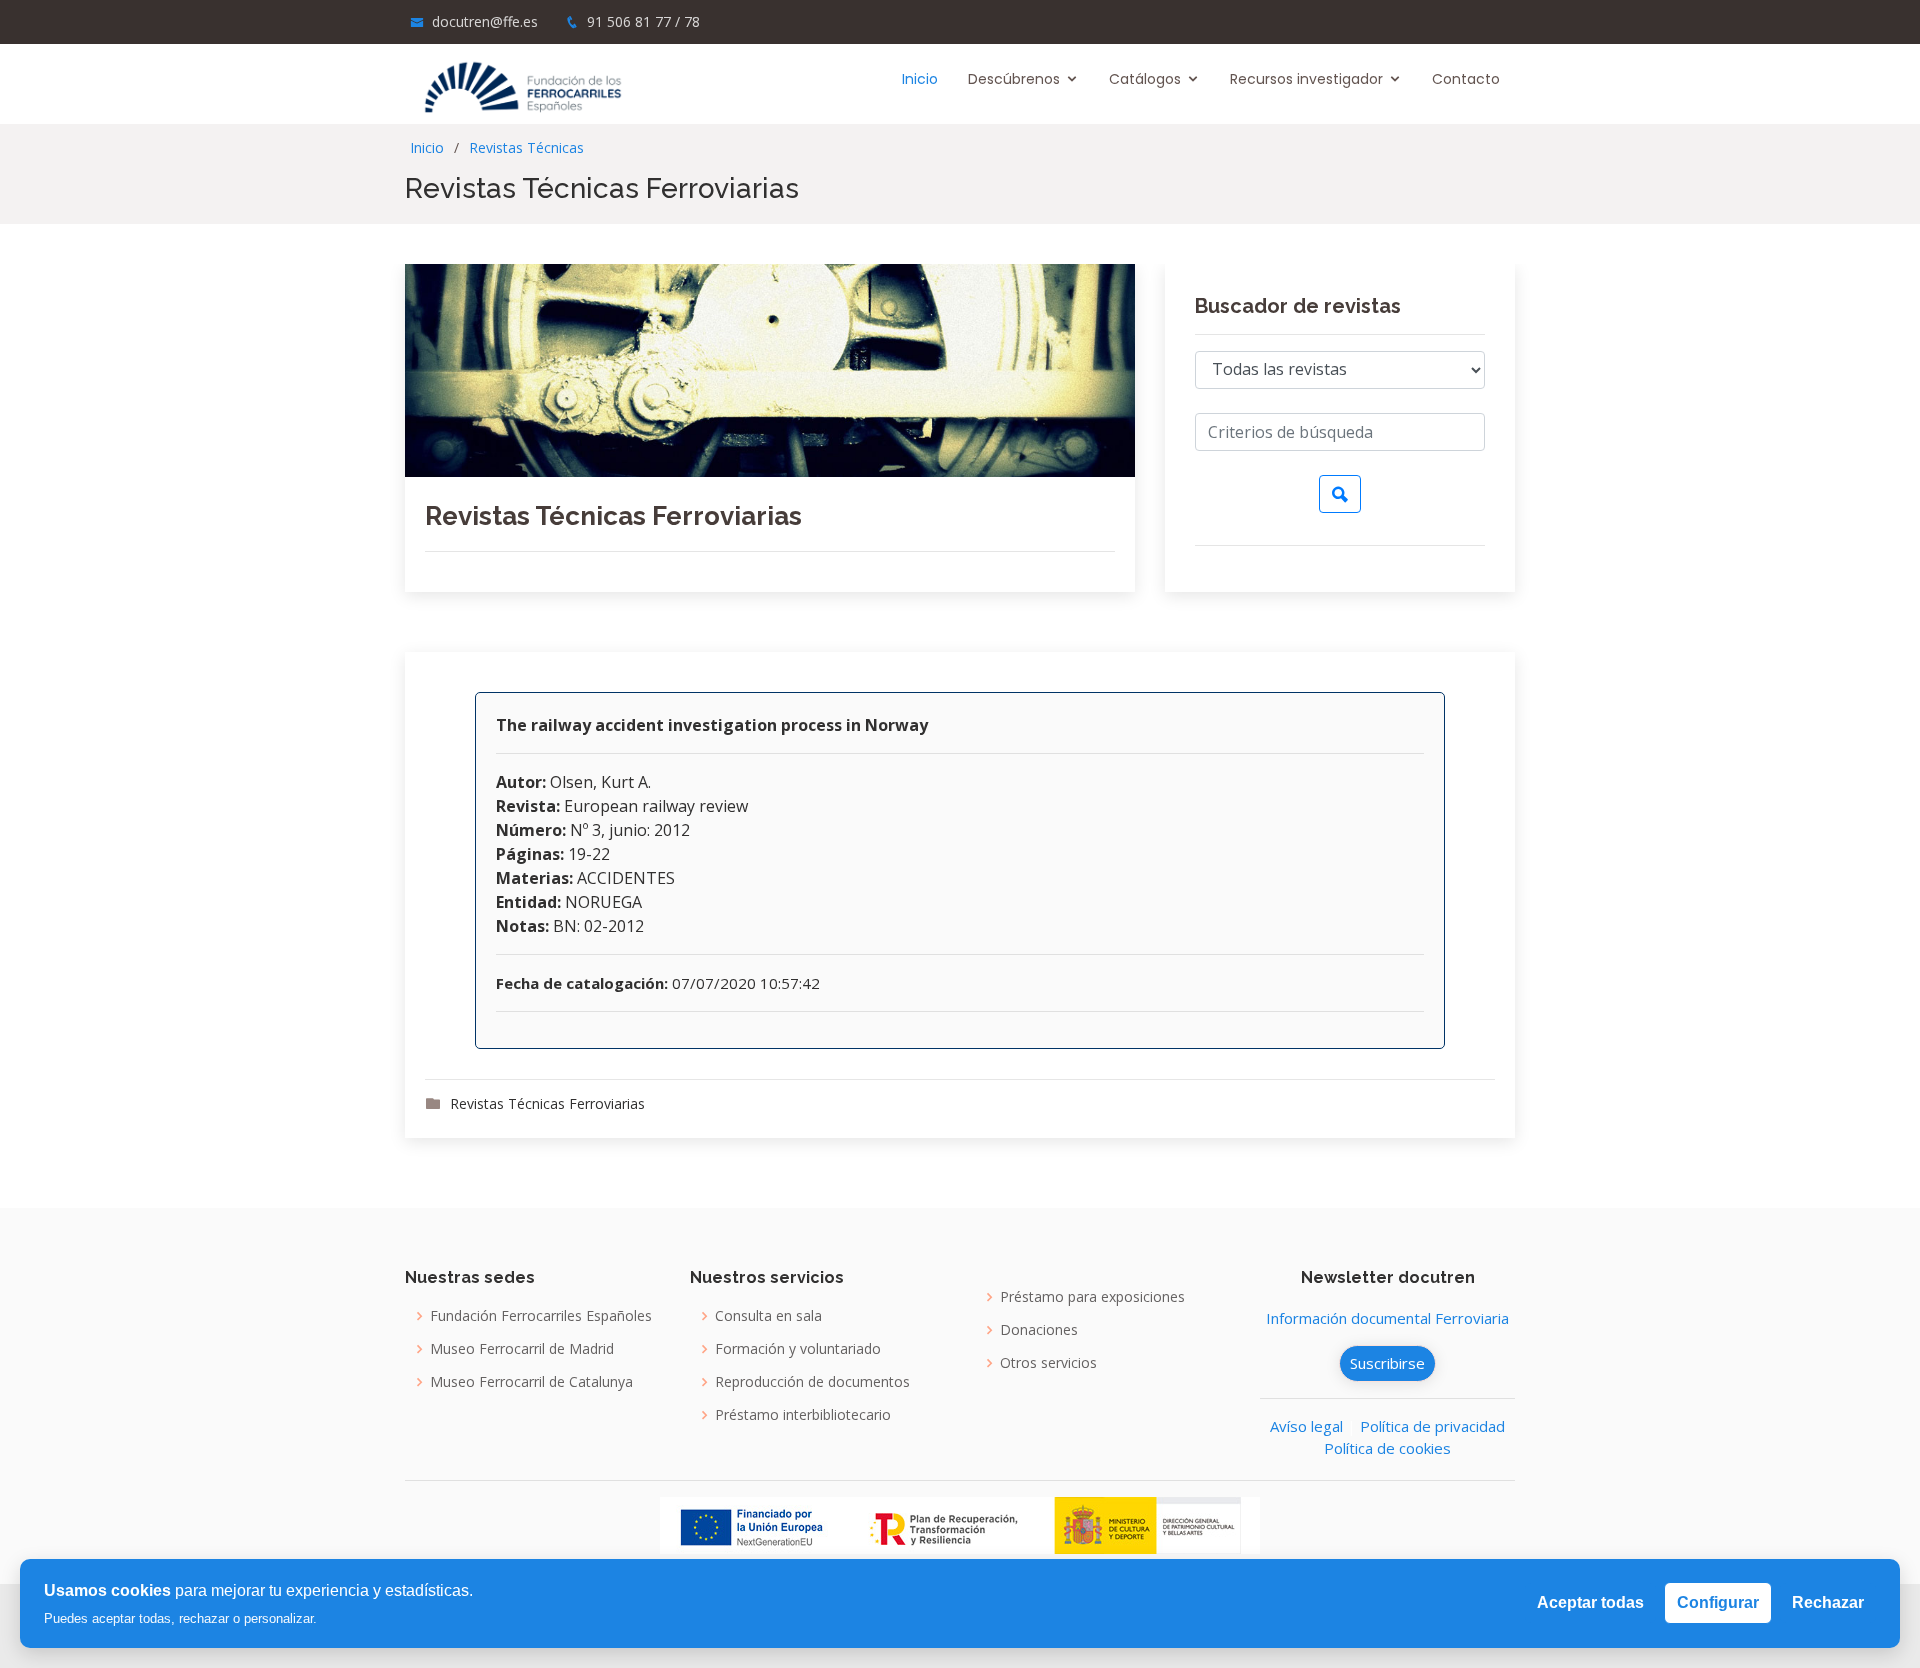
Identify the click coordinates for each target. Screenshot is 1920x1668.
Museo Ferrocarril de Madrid (522, 1349)
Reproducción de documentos (812, 1382)
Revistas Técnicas (526, 147)
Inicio (920, 79)
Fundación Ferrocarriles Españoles (541, 1316)
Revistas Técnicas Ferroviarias (613, 516)
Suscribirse (1387, 1363)
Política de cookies (1387, 1448)
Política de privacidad (1432, 1426)
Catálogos (1145, 79)
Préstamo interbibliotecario (803, 1415)
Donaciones (1039, 1330)
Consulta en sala (768, 1316)
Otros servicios (1048, 1363)
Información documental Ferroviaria (1387, 1318)
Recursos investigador (1306, 79)
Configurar (1718, 1602)
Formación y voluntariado (798, 1349)
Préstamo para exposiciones (1092, 1297)
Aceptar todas (1590, 1602)
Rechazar (1828, 1602)
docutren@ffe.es (485, 21)
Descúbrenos (1014, 79)
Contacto (1466, 79)
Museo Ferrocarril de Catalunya (531, 1382)
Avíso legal (1306, 1426)
